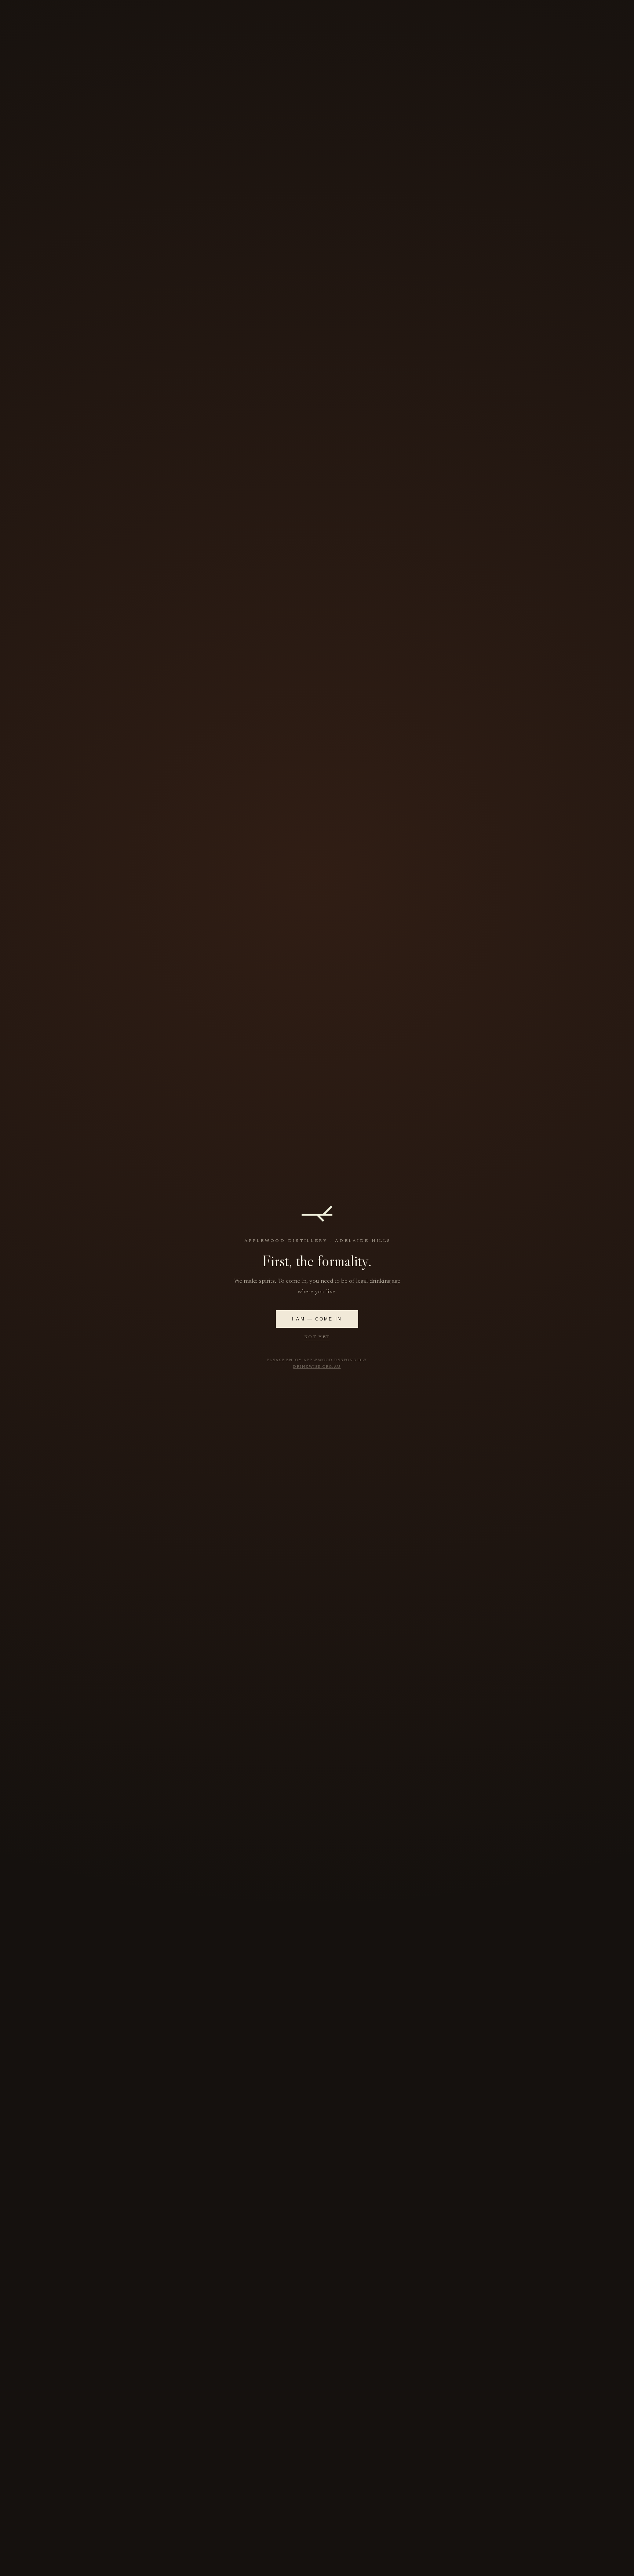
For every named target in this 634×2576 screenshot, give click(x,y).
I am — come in (317, 1319)
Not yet (317, 1337)
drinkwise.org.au (317, 1367)
